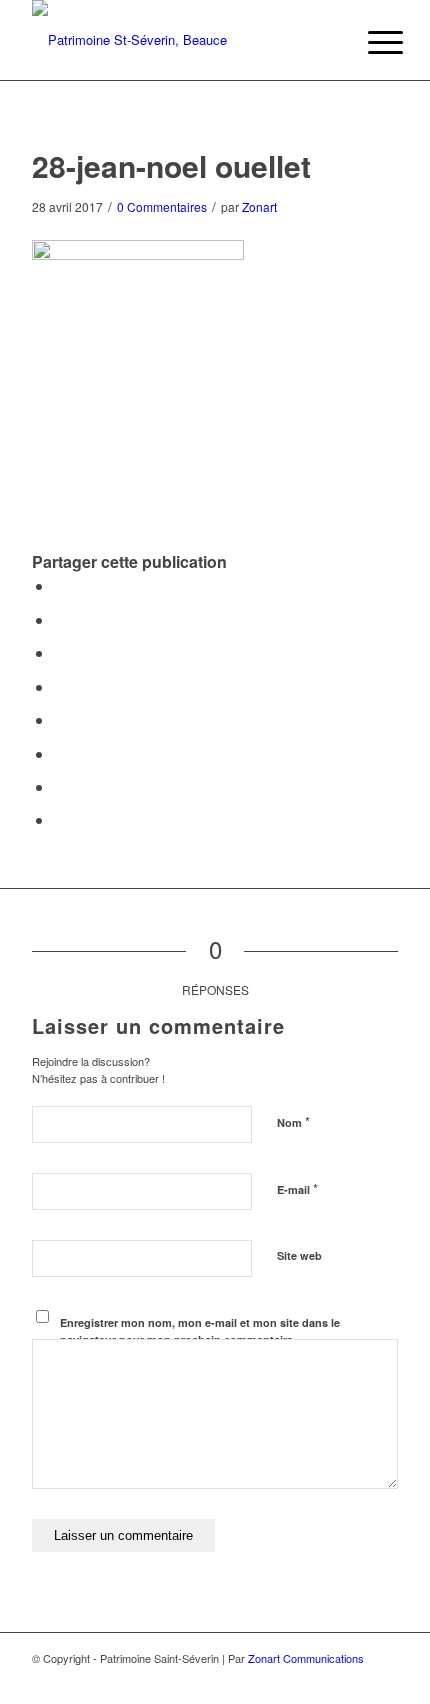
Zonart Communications (306, 1658)
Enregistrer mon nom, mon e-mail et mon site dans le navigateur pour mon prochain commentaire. (200, 1331)
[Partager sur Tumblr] (60, 719)
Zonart (259, 206)
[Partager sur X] (60, 619)
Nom (293, 1121)
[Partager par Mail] (60, 819)
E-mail (297, 1188)
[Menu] (370, 42)
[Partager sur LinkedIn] (60, 686)
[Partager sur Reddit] (60, 786)
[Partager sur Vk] (60, 753)
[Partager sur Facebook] (60, 585)
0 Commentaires (162, 206)
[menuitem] (370, 42)
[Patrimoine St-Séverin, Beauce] (178, 40)
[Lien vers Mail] (383, 1679)
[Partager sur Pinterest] (60, 652)
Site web (299, 1255)
